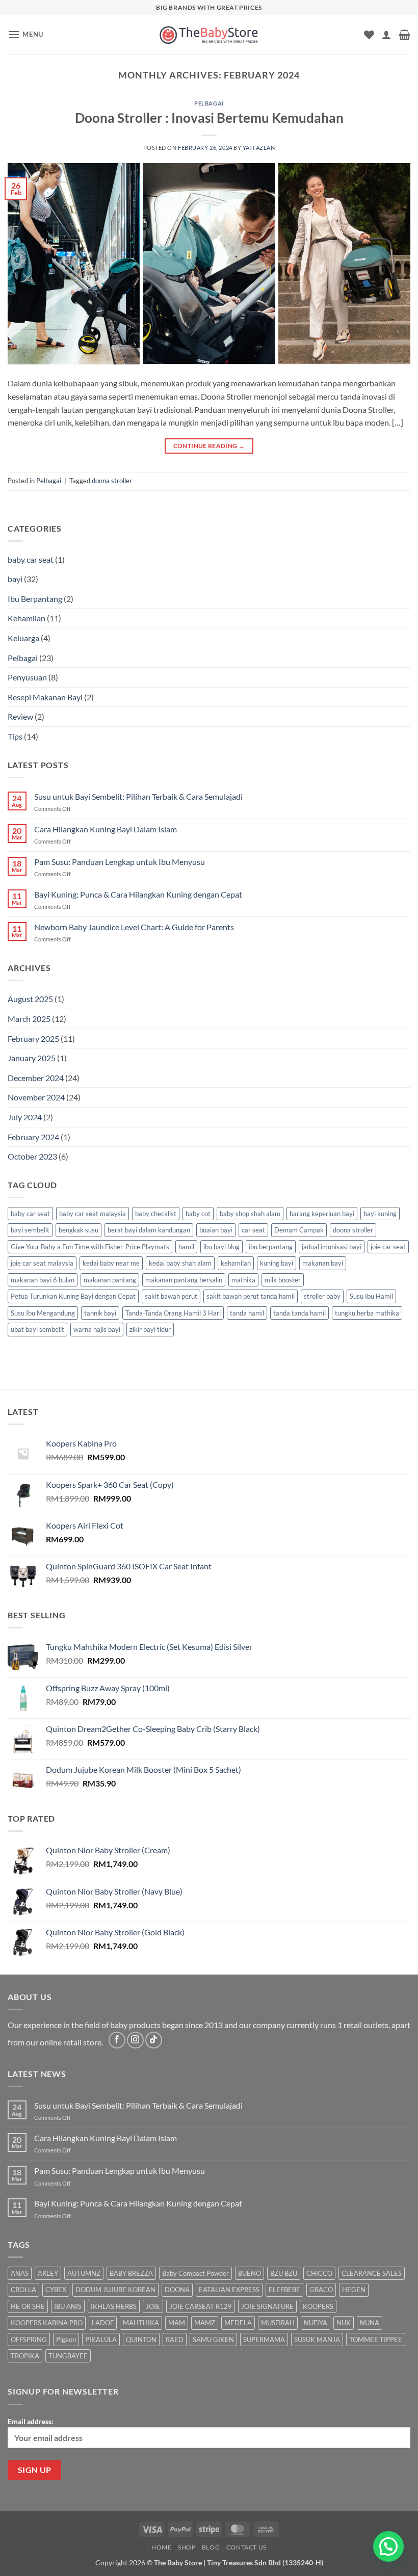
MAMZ (205, 2323)
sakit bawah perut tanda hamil (251, 1296)
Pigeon (66, 2340)
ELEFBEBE (284, 2290)
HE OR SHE (28, 2306)
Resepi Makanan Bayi (45, 697)
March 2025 (29, 1019)
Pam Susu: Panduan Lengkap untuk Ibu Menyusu (120, 862)
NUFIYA (316, 2323)
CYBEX (56, 2290)
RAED (175, 2340)
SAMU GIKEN (213, 2340)
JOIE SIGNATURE (267, 2306)
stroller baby (322, 1296)
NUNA (370, 2323)
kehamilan (236, 1263)
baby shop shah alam (250, 1214)
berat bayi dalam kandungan (149, 1230)
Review (20, 716)
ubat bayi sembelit (37, 1329)
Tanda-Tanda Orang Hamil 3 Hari (173, 1313)
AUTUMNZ (84, 2273)
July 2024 (25, 1117)
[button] (25, 34)
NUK (344, 2323)
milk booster (283, 1280)
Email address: (31, 2421)
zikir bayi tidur (150, 1329)
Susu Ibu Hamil (371, 1296)
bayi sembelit (30, 1230)
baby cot (198, 1214)
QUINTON (141, 2340)
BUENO (250, 2273)
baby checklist (156, 1214)
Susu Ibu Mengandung (43, 1313)
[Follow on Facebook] (117, 2040)
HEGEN (354, 2290)
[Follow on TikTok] (154, 2040)
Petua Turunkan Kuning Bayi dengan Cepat (73, 1296)
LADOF (103, 2323)
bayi (15, 579)
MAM (177, 2323)
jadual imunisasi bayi (332, 1247)
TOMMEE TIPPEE (376, 2340)
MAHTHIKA (141, 2323)
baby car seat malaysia (93, 1214)
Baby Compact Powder (195, 2273)
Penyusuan (27, 677)
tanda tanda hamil (299, 1313)
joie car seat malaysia (42, 1263)
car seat (253, 1230)
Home (161, 2547)
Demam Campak (299, 1230)
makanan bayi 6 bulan (43, 1280)
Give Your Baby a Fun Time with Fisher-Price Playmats (90, 1247)
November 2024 (36, 1097)
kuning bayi (277, 1263)
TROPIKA (25, 2356)
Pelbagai (209, 103)
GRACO (321, 2290)
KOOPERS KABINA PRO (47, 2323)
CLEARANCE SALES (372, 2273)
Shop (187, 2547)
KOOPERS (318, 2306)
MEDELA (238, 2323)
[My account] (386, 35)
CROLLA (23, 2290)
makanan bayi (323, 1263)
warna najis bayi (97, 1329)
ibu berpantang (271, 1247)
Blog (211, 2547)
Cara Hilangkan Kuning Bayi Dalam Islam (106, 829)
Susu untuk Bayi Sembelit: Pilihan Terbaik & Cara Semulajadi (138, 796)
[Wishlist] (369, 35)
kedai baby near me (111, 1263)
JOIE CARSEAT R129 (201, 2306)
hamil (186, 1247)
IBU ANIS (68, 2306)
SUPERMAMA (264, 2340)
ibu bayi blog (221, 1247)
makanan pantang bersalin (184, 1280)
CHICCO (319, 2273)
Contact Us (246, 2547)
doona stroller (112, 481)
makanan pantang (110, 1280)
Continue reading (209, 446)
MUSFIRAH (278, 2323)
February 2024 (33, 1137)
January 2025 (32, 1058)
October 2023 (32, 1156)
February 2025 (33, 1039)
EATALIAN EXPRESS (229, 2290)
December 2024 (36, 1078)
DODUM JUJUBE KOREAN (115, 2290)
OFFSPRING (29, 2340)
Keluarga (23, 638)
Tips (15, 736)
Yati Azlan (259, 148)
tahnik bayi (100, 1313)
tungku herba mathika (367, 1313)
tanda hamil (247, 1313)
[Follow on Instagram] (135, 2040)
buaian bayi (216, 1230)
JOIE (153, 2306)
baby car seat (31, 559)
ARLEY (48, 2273)
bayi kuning (380, 1214)
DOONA (177, 2290)
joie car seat (388, 1247)
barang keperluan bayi (322, 1214)
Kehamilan (27, 618)
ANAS (20, 2273)
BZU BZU (284, 2273)
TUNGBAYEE (68, 2356)
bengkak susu (79, 1230)
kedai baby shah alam (180, 1263)
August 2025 (30, 999)
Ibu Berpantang (35, 599)
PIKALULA (101, 2340)
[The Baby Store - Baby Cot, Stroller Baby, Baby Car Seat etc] (209, 34)
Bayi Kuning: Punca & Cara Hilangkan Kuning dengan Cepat (138, 894)
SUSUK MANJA (317, 2340)
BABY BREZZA (131, 2273)
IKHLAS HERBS (114, 2306)
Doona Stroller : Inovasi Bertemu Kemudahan (209, 118)
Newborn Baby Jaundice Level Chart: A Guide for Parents (134, 927)
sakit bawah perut (171, 1296)
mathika (243, 1280)
